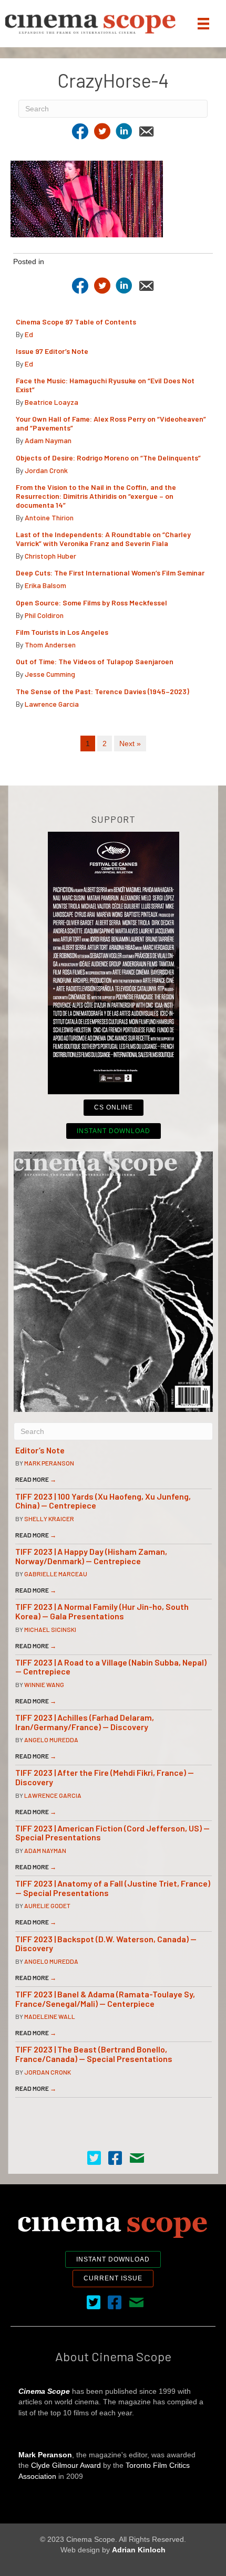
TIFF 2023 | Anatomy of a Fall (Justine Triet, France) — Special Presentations (113, 1888)
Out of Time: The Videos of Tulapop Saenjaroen (95, 661)
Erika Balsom (45, 585)
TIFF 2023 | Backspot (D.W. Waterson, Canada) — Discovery (106, 1944)
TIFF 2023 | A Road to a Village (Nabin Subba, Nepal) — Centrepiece (111, 1667)
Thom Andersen (50, 645)
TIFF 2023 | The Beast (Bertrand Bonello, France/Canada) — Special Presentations (94, 2054)
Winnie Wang (44, 1684)
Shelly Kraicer (49, 1519)
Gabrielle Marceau (56, 1574)
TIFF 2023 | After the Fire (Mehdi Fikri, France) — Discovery (105, 1777)
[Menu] (203, 24)
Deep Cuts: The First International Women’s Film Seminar (110, 573)
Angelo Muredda (51, 1740)
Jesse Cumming (50, 674)
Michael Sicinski (50, 1629)
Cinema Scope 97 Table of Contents (76, 322)
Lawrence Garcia (52, 704)
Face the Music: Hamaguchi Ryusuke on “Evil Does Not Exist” (105, 385)
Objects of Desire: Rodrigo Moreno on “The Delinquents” (108, 458)
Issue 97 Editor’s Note (52, 351)
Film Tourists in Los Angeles (62, 632)
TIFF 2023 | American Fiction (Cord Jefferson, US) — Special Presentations (112, 1833)
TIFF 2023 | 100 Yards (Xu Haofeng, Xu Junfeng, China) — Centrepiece (103, 1501)
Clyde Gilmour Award (66, 2465)
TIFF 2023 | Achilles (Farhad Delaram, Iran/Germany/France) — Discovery (85, 1722)
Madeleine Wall (50, 2016)
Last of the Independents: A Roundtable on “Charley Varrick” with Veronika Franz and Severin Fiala (103, 539)
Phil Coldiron (44, 615)
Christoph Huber (50, 556)
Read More (36, 1479)
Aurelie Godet (47, 1905)
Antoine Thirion (49, 517)
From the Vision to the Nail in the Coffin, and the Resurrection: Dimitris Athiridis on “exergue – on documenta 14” (96, 496)
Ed (29, 334)
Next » (130, 744)
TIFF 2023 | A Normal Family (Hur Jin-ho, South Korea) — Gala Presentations (102, 1611)
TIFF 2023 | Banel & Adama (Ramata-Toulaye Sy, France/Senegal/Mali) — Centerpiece (105, 1999)
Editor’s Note (40, 1450)
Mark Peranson (49, 1463)
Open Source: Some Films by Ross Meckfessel (91, 603)
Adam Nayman (48, 440)
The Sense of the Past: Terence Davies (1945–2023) (102, 691)
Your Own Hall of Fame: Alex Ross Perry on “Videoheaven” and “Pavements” (111, 423)
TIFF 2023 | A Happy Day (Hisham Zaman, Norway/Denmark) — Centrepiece (91, 1556)
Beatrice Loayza (52, 402)
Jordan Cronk (46, 470)
